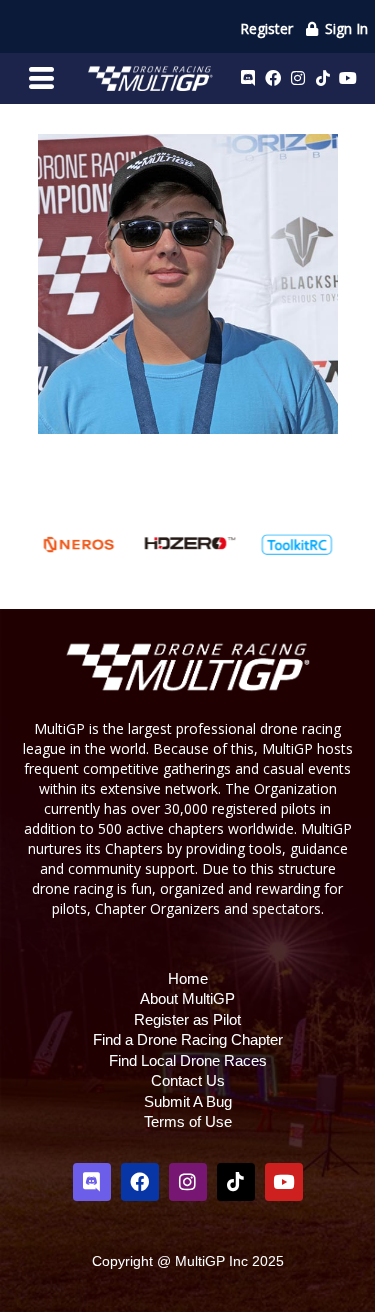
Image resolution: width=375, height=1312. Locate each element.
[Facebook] (273, 78)
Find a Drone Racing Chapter (188, 1039)
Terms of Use (188, 1121)
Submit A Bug (188, 1101)
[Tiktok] (323, 78)
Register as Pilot (187, 1019)
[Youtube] (348, 78)
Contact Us (188, 1080)
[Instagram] (298, 78)
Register (266, 28)
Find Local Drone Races (188, 1060)
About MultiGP (187, 998)
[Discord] (248, 78)
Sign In (344, 28)
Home (188, 978)
